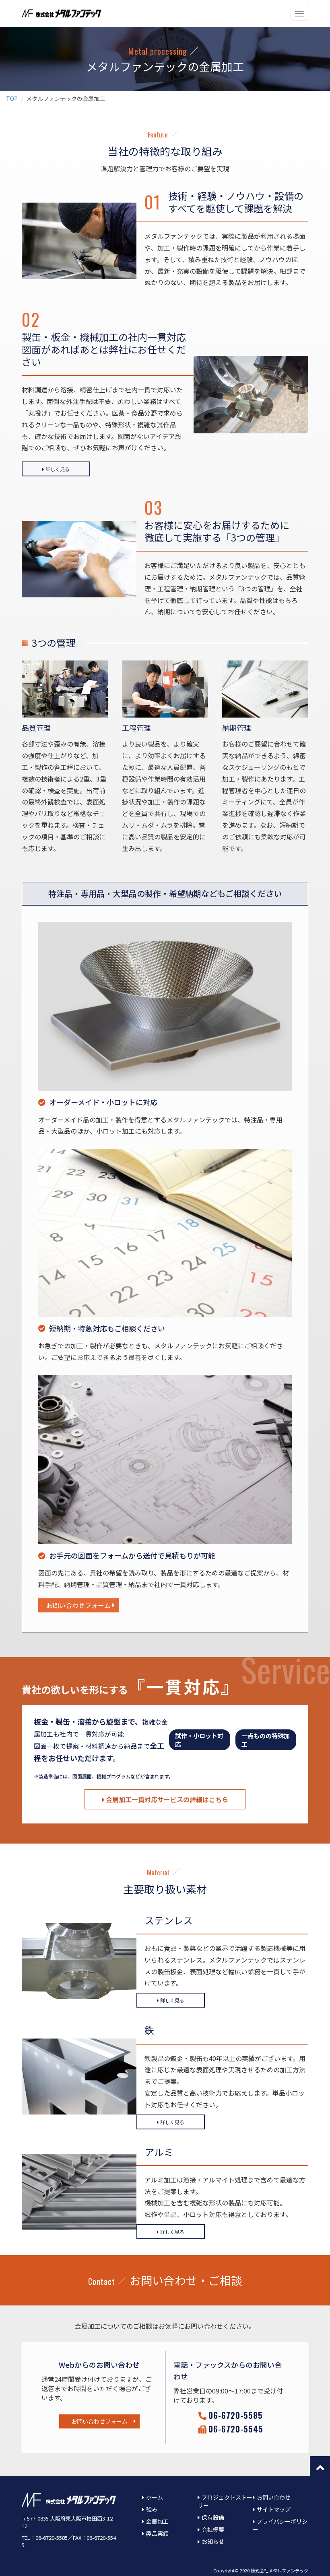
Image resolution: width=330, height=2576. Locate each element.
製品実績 (157, 2533)
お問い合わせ (274, 2497)
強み (152, 2509)
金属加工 (157, 2521)
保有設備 (213, 2517)
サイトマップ (274, 2509)
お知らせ (213, 2541)
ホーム (155, 2497)
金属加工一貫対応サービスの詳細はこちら (167, 1799)
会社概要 (213, 2529)
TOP (12, 98)
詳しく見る (58, 469)
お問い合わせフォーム (78, 1605)
